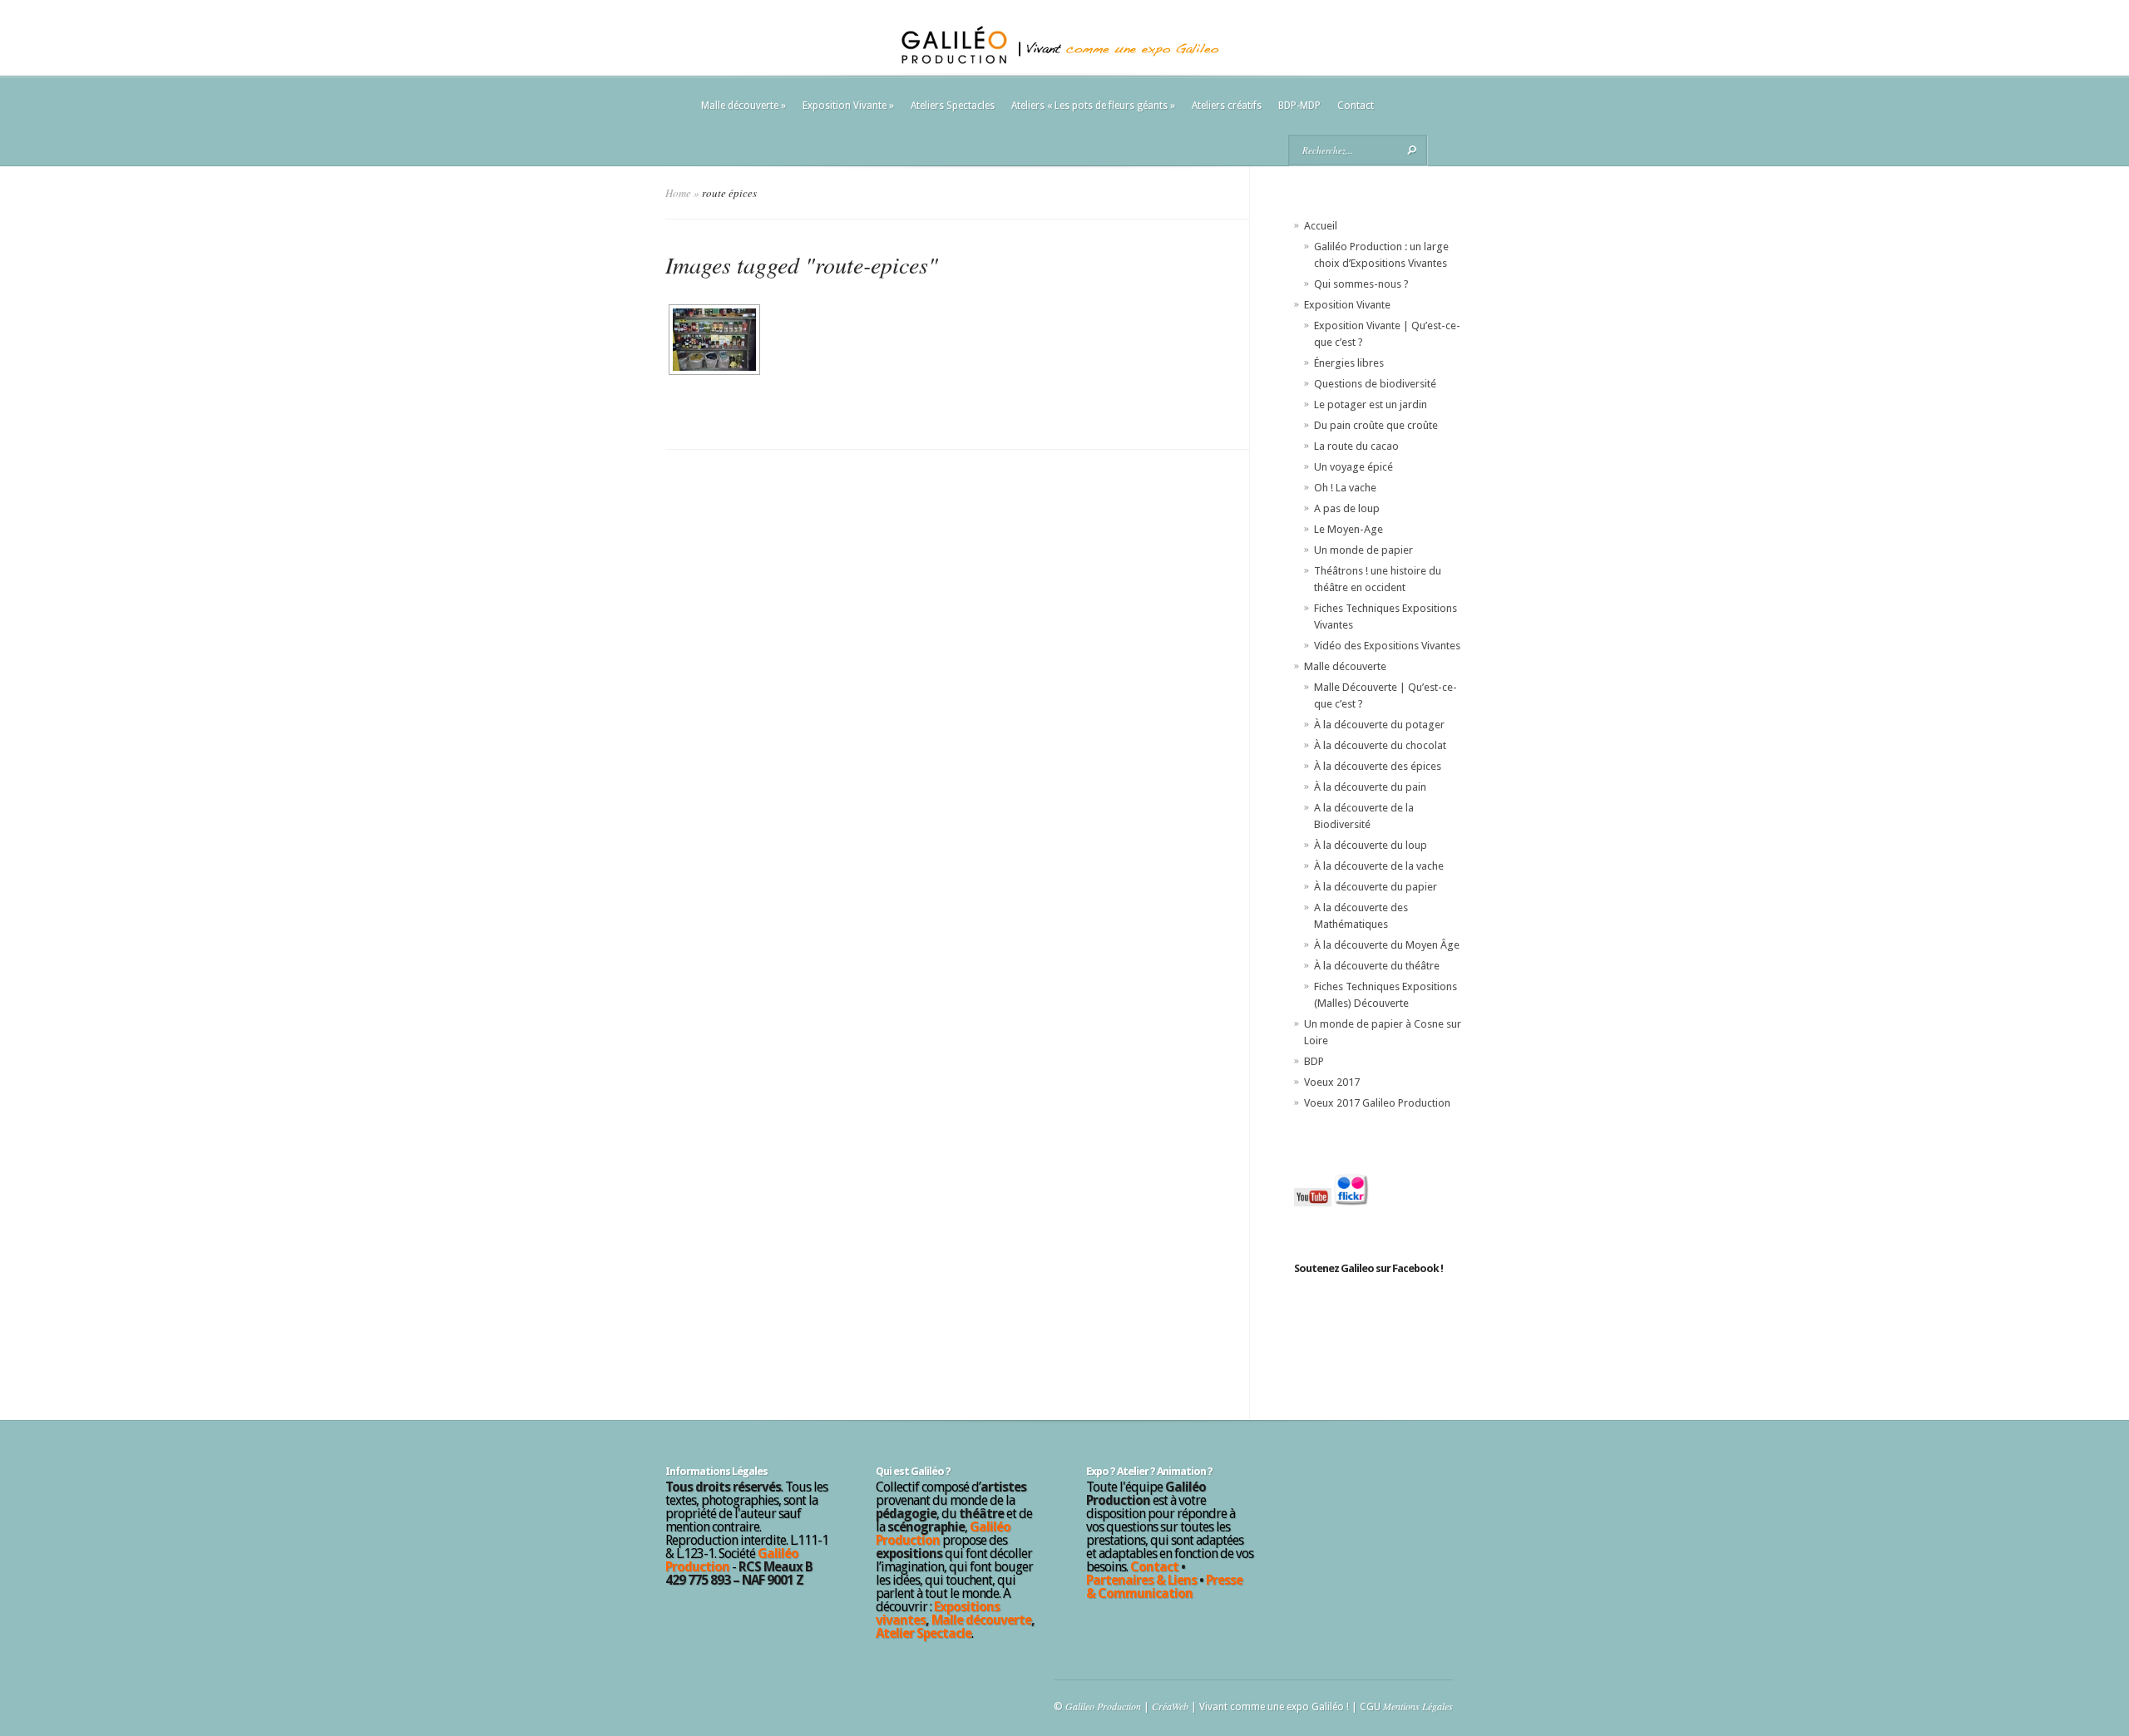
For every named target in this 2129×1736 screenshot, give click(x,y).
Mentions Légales (1418, 1706)
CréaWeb (1170, 1706)
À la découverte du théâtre (1377, 966)
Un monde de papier (1363, 550)
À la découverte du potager (1379, 725)
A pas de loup (1347, 508)
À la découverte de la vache (1379, 866)
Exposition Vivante (848, 106)
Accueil (1321, 226)
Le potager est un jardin (1371, 404)
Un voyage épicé (1353, 467)
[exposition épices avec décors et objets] (713, 340)
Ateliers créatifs (1227, 106)
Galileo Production (1103, 1706)
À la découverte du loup (1371, 845)
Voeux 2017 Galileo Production (1377, 1103)
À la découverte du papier (1376, 887)
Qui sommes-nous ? (1361, 284)
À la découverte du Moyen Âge (1387, 945)
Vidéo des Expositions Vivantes (1387, 646)
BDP (1314, 1061)
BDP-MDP (1299, 106)
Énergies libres (1349, 363)
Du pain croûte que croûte (1376, 425)
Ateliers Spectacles (953, 106)
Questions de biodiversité (1375, 384)
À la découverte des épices (1378, 766)
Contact (1356, 106)
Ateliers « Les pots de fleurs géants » (1093, 106)
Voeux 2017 (1332, 1082)
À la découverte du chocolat (1380, 745)
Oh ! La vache (1345, 488)
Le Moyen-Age (1349, 529)
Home (678, 193)
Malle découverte (743, 106)
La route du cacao (1356, 446)
